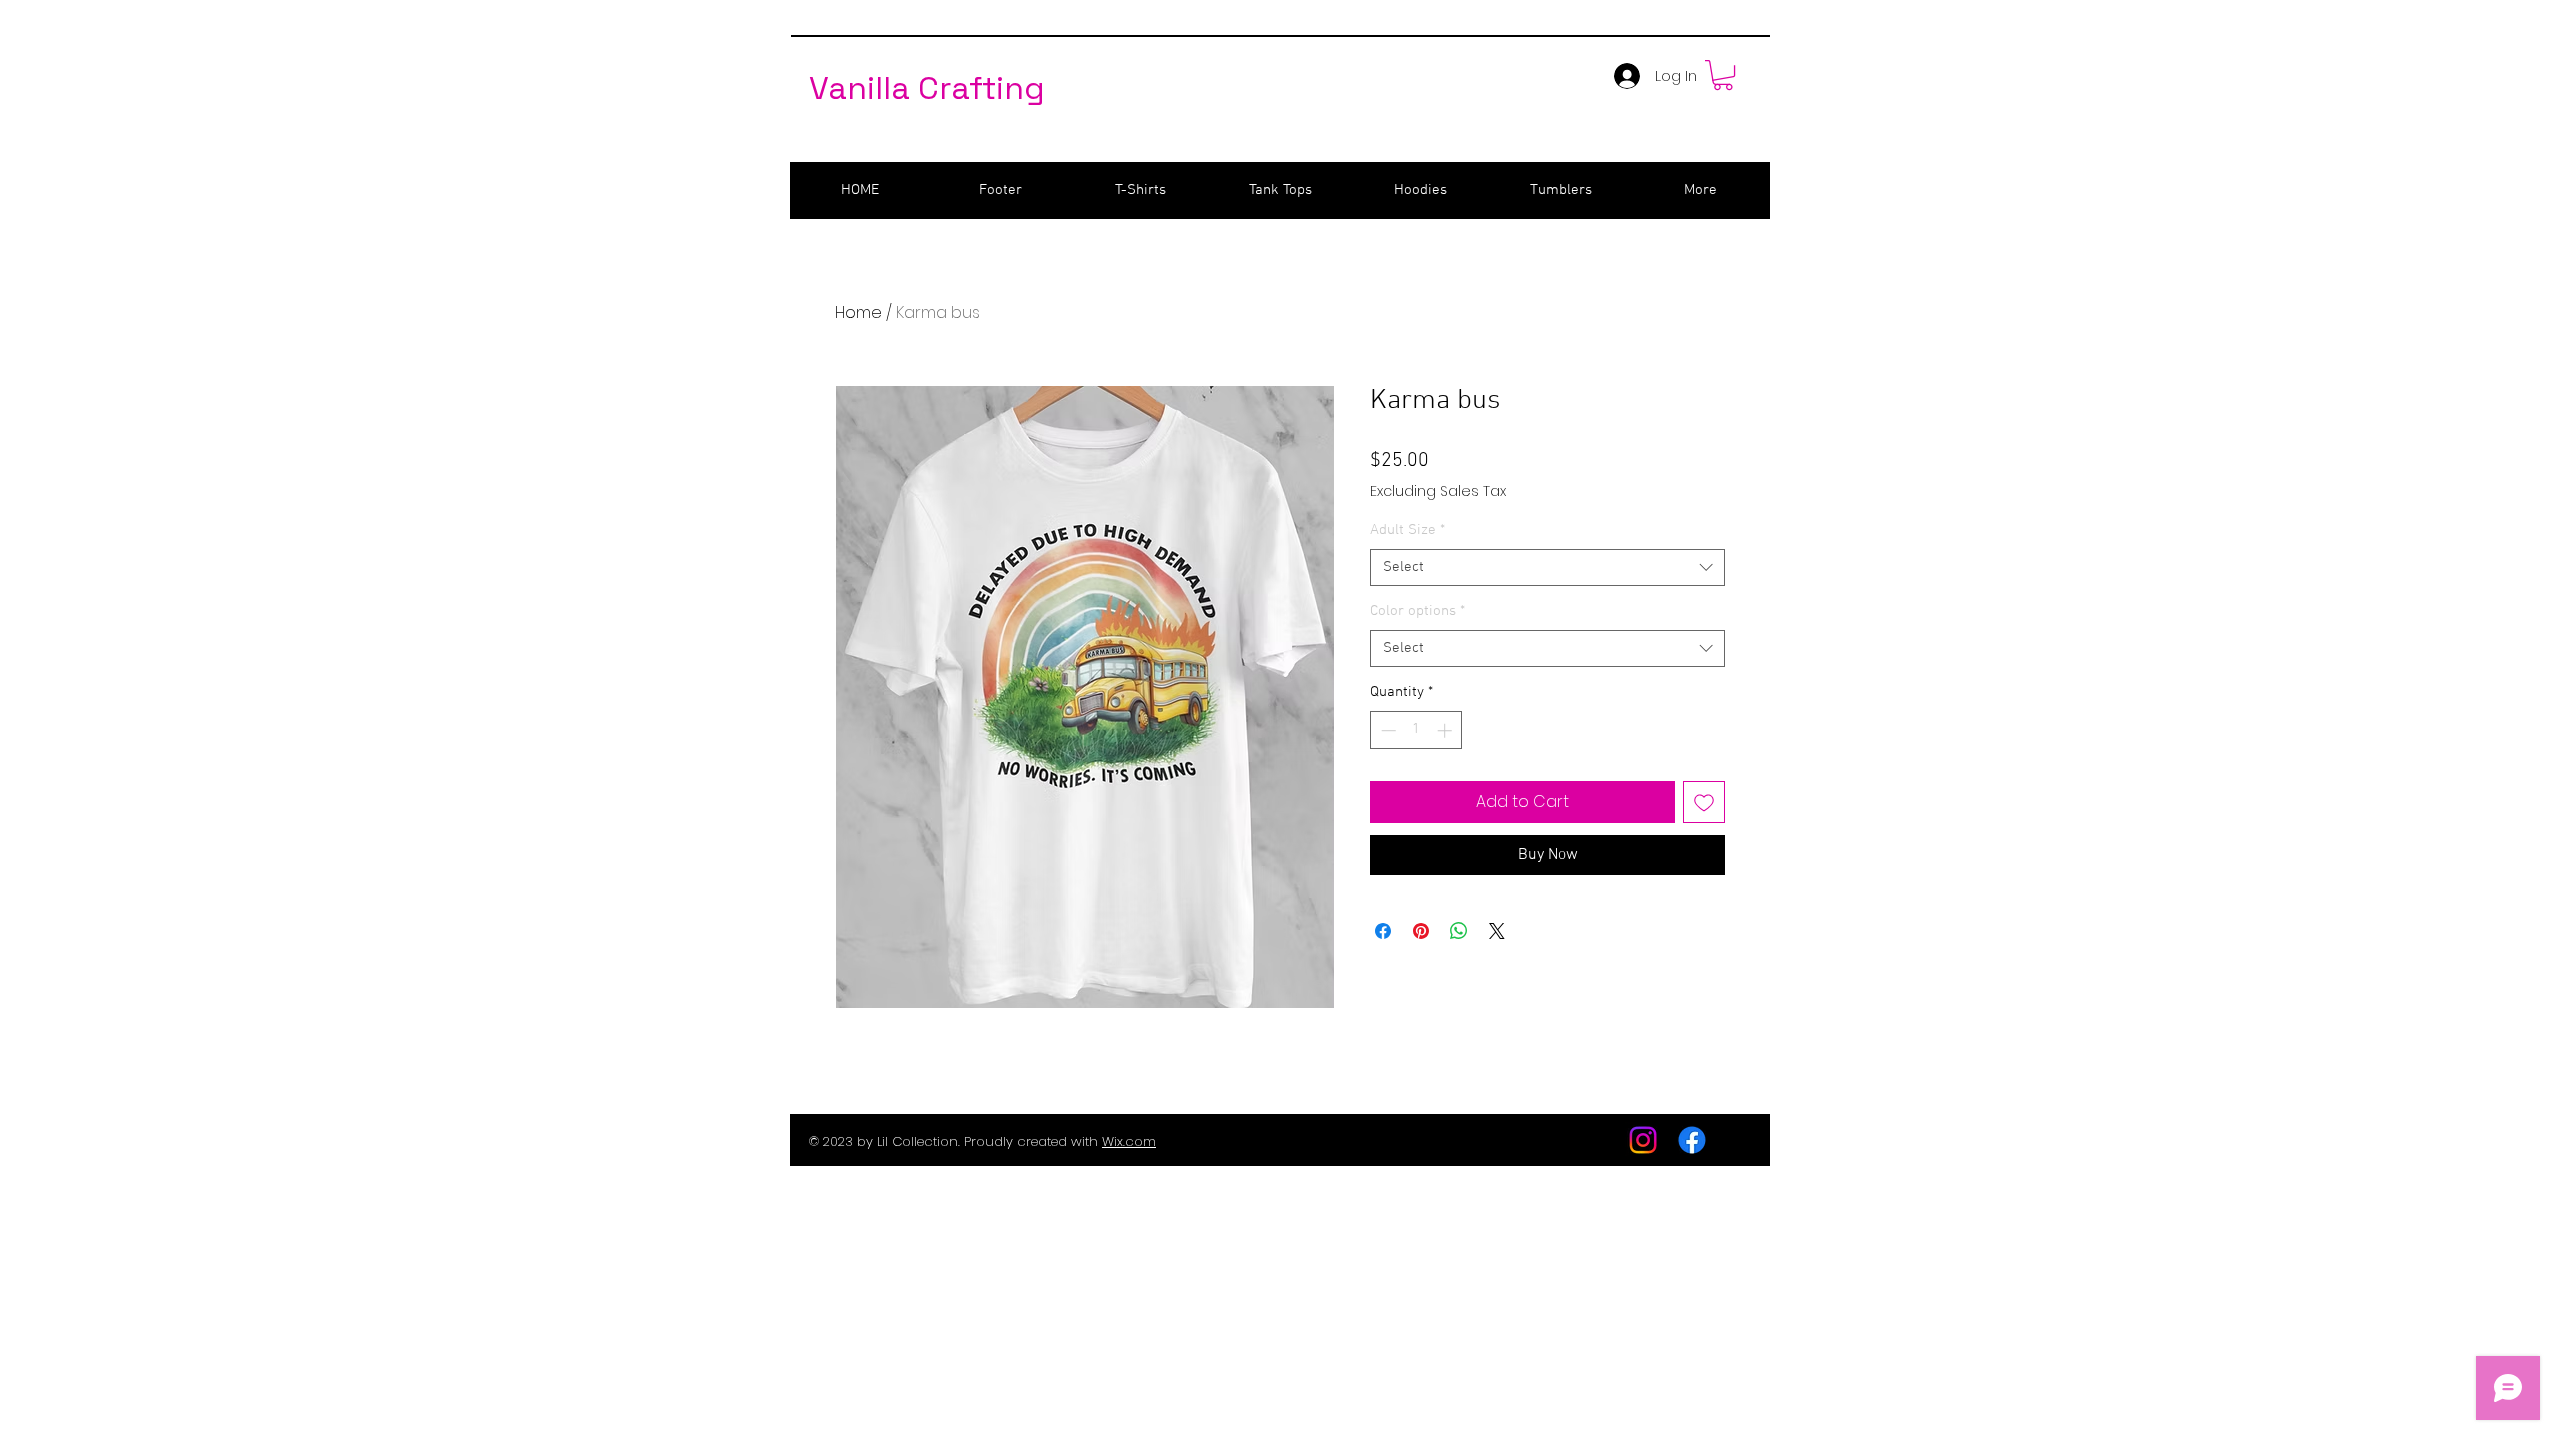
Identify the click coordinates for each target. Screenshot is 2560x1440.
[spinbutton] (1416, 730)
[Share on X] (1497, 931)
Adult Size (1407, 530)
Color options (1417, 611)
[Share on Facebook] (1383, 931)
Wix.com (1129, 1141)
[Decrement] (1386, 730)
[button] (1723, 75)
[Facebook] (1692, 1140)
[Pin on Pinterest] (1421, 931)
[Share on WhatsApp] (1459, 931)
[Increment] (1446, 730)
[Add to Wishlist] (1704, 802)
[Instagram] (1643, 1140)
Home (858, 312)
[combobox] (1547, 568)
